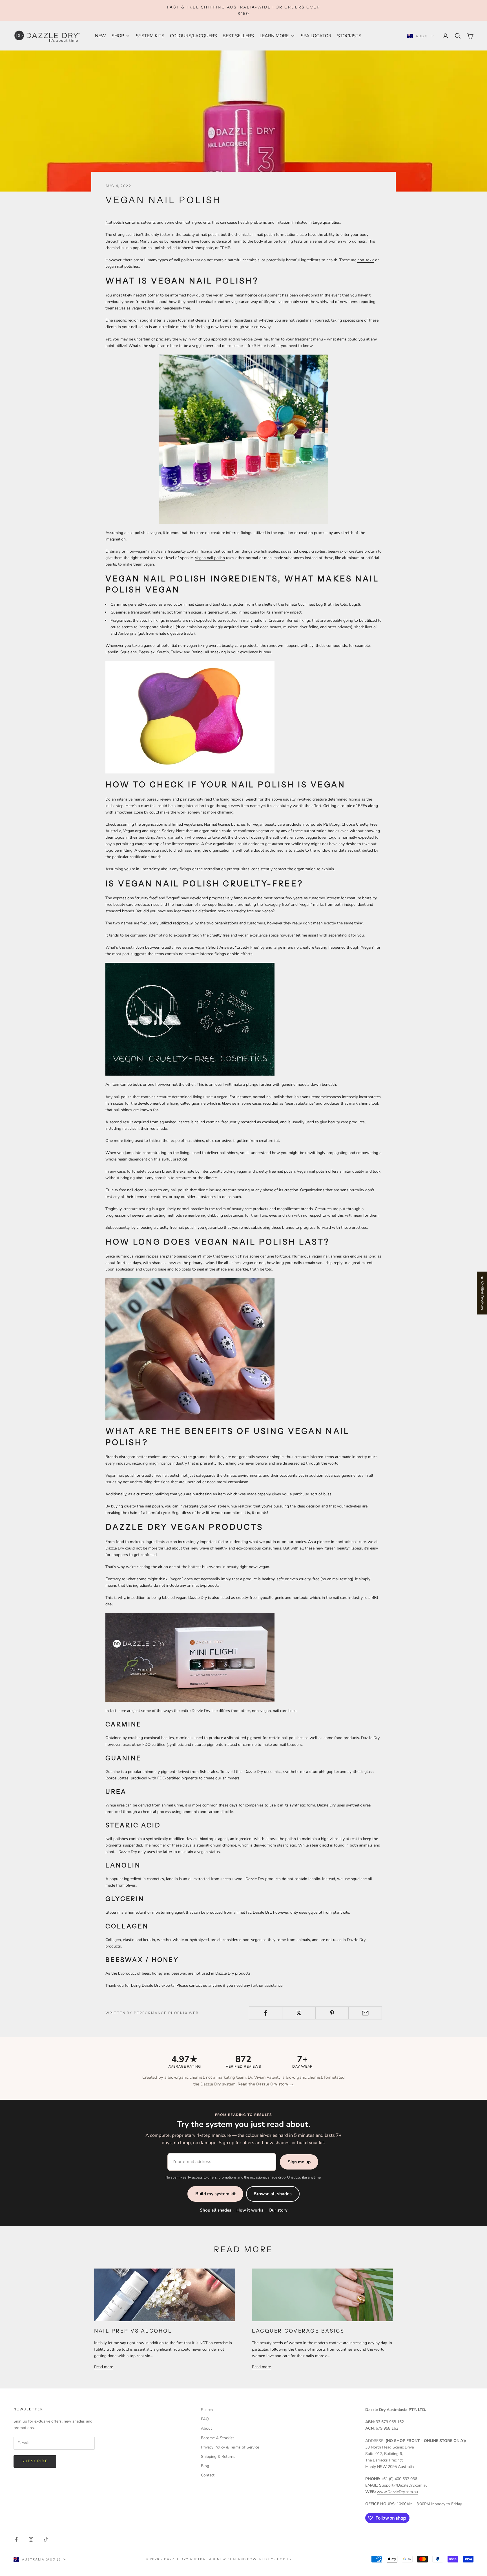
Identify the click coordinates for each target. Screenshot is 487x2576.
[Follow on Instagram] (31, 2539)
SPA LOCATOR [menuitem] (316, 36)
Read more (104, 2367)
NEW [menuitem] (100, 36)
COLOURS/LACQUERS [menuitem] (193, 36)
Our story (278, 2210)
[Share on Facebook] (266, 2013)
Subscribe (35, 2461)
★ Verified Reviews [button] (482, 1293)
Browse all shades (273, 2194)
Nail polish (115, 222)
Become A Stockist (217, 2438)
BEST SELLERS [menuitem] (238, 36)
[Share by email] (365, 2013)
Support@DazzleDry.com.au (403, 2485)
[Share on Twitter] (299, 2013)
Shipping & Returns (218, 2457)
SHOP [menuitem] (118, 36)
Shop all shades (215, 2210)
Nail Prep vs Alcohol (133, 2331)
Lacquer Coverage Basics (298, 2331)
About (206, 2428)
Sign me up (299, 2162)
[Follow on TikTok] (46, 2539)
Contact (208, 2475)
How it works (250, 2210)
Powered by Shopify (270, 2559)
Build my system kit (215, 2194)
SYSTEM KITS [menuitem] (150, 36)
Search (207, 2410)
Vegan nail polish (210, 558)
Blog (205, 2466)
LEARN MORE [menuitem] (274, 36)
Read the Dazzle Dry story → (266, 2084)
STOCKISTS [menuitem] (349, 36)
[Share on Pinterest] (332, 2013)
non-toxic (366, 260)
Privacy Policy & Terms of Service (230, 2447)
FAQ (205, 2419)
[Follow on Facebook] (16, 2539)
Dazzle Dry (151, 1985)
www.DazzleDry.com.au (397, 2492)
